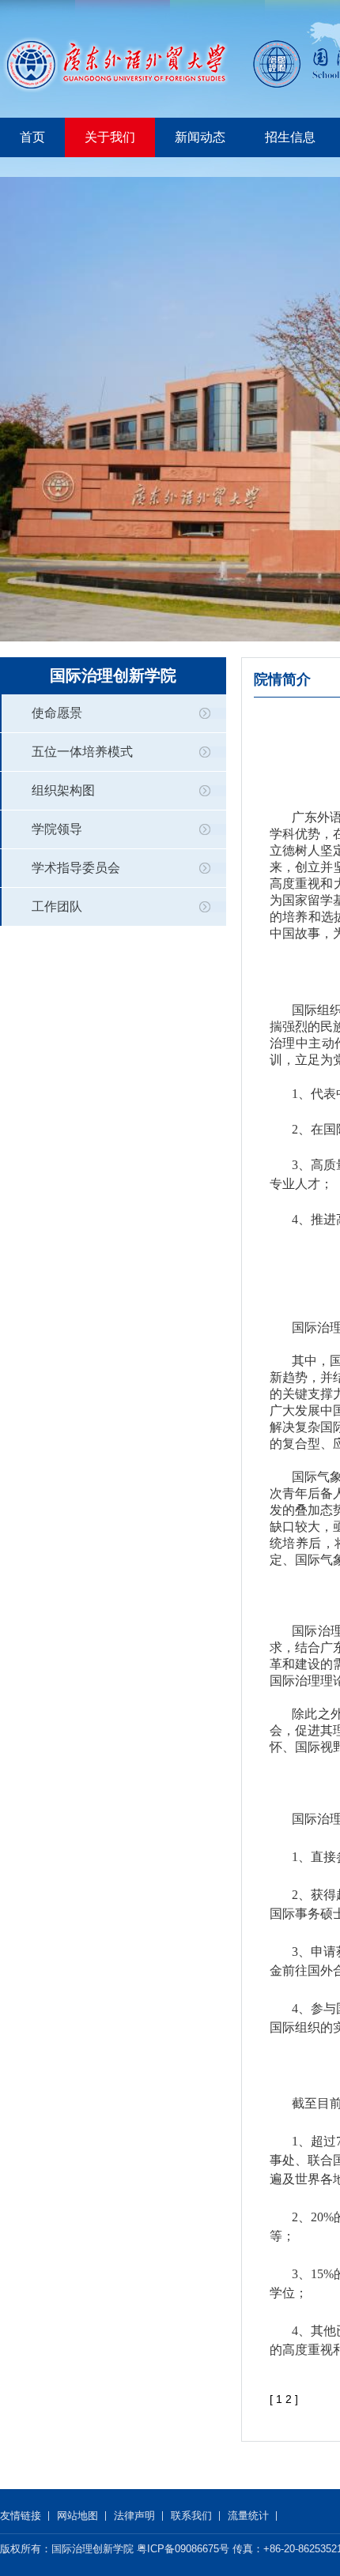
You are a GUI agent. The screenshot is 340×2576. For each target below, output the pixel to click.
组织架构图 (63, 790)
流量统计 (248, 2516)
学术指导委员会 (76, 868)
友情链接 (21, 2516)
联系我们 (191, 2516)
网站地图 (77, 2516)
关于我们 (110, 137)
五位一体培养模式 (82, 752)
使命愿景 (57, 713)
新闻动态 (200, 137)
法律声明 (134, 2516)
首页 (32, 137)
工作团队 (57, 906)
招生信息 (290, 137)
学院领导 (57, 829)
